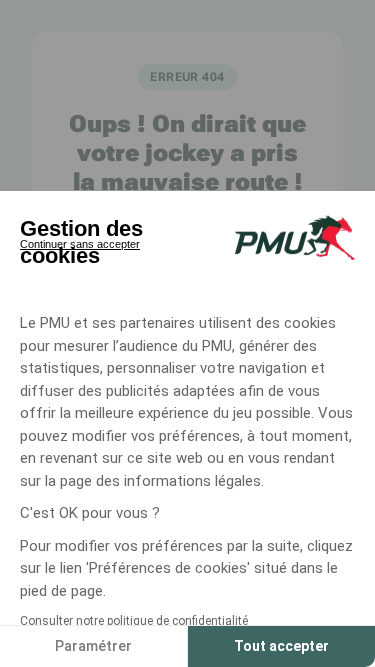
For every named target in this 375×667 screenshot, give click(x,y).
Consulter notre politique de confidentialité (134, 621)
